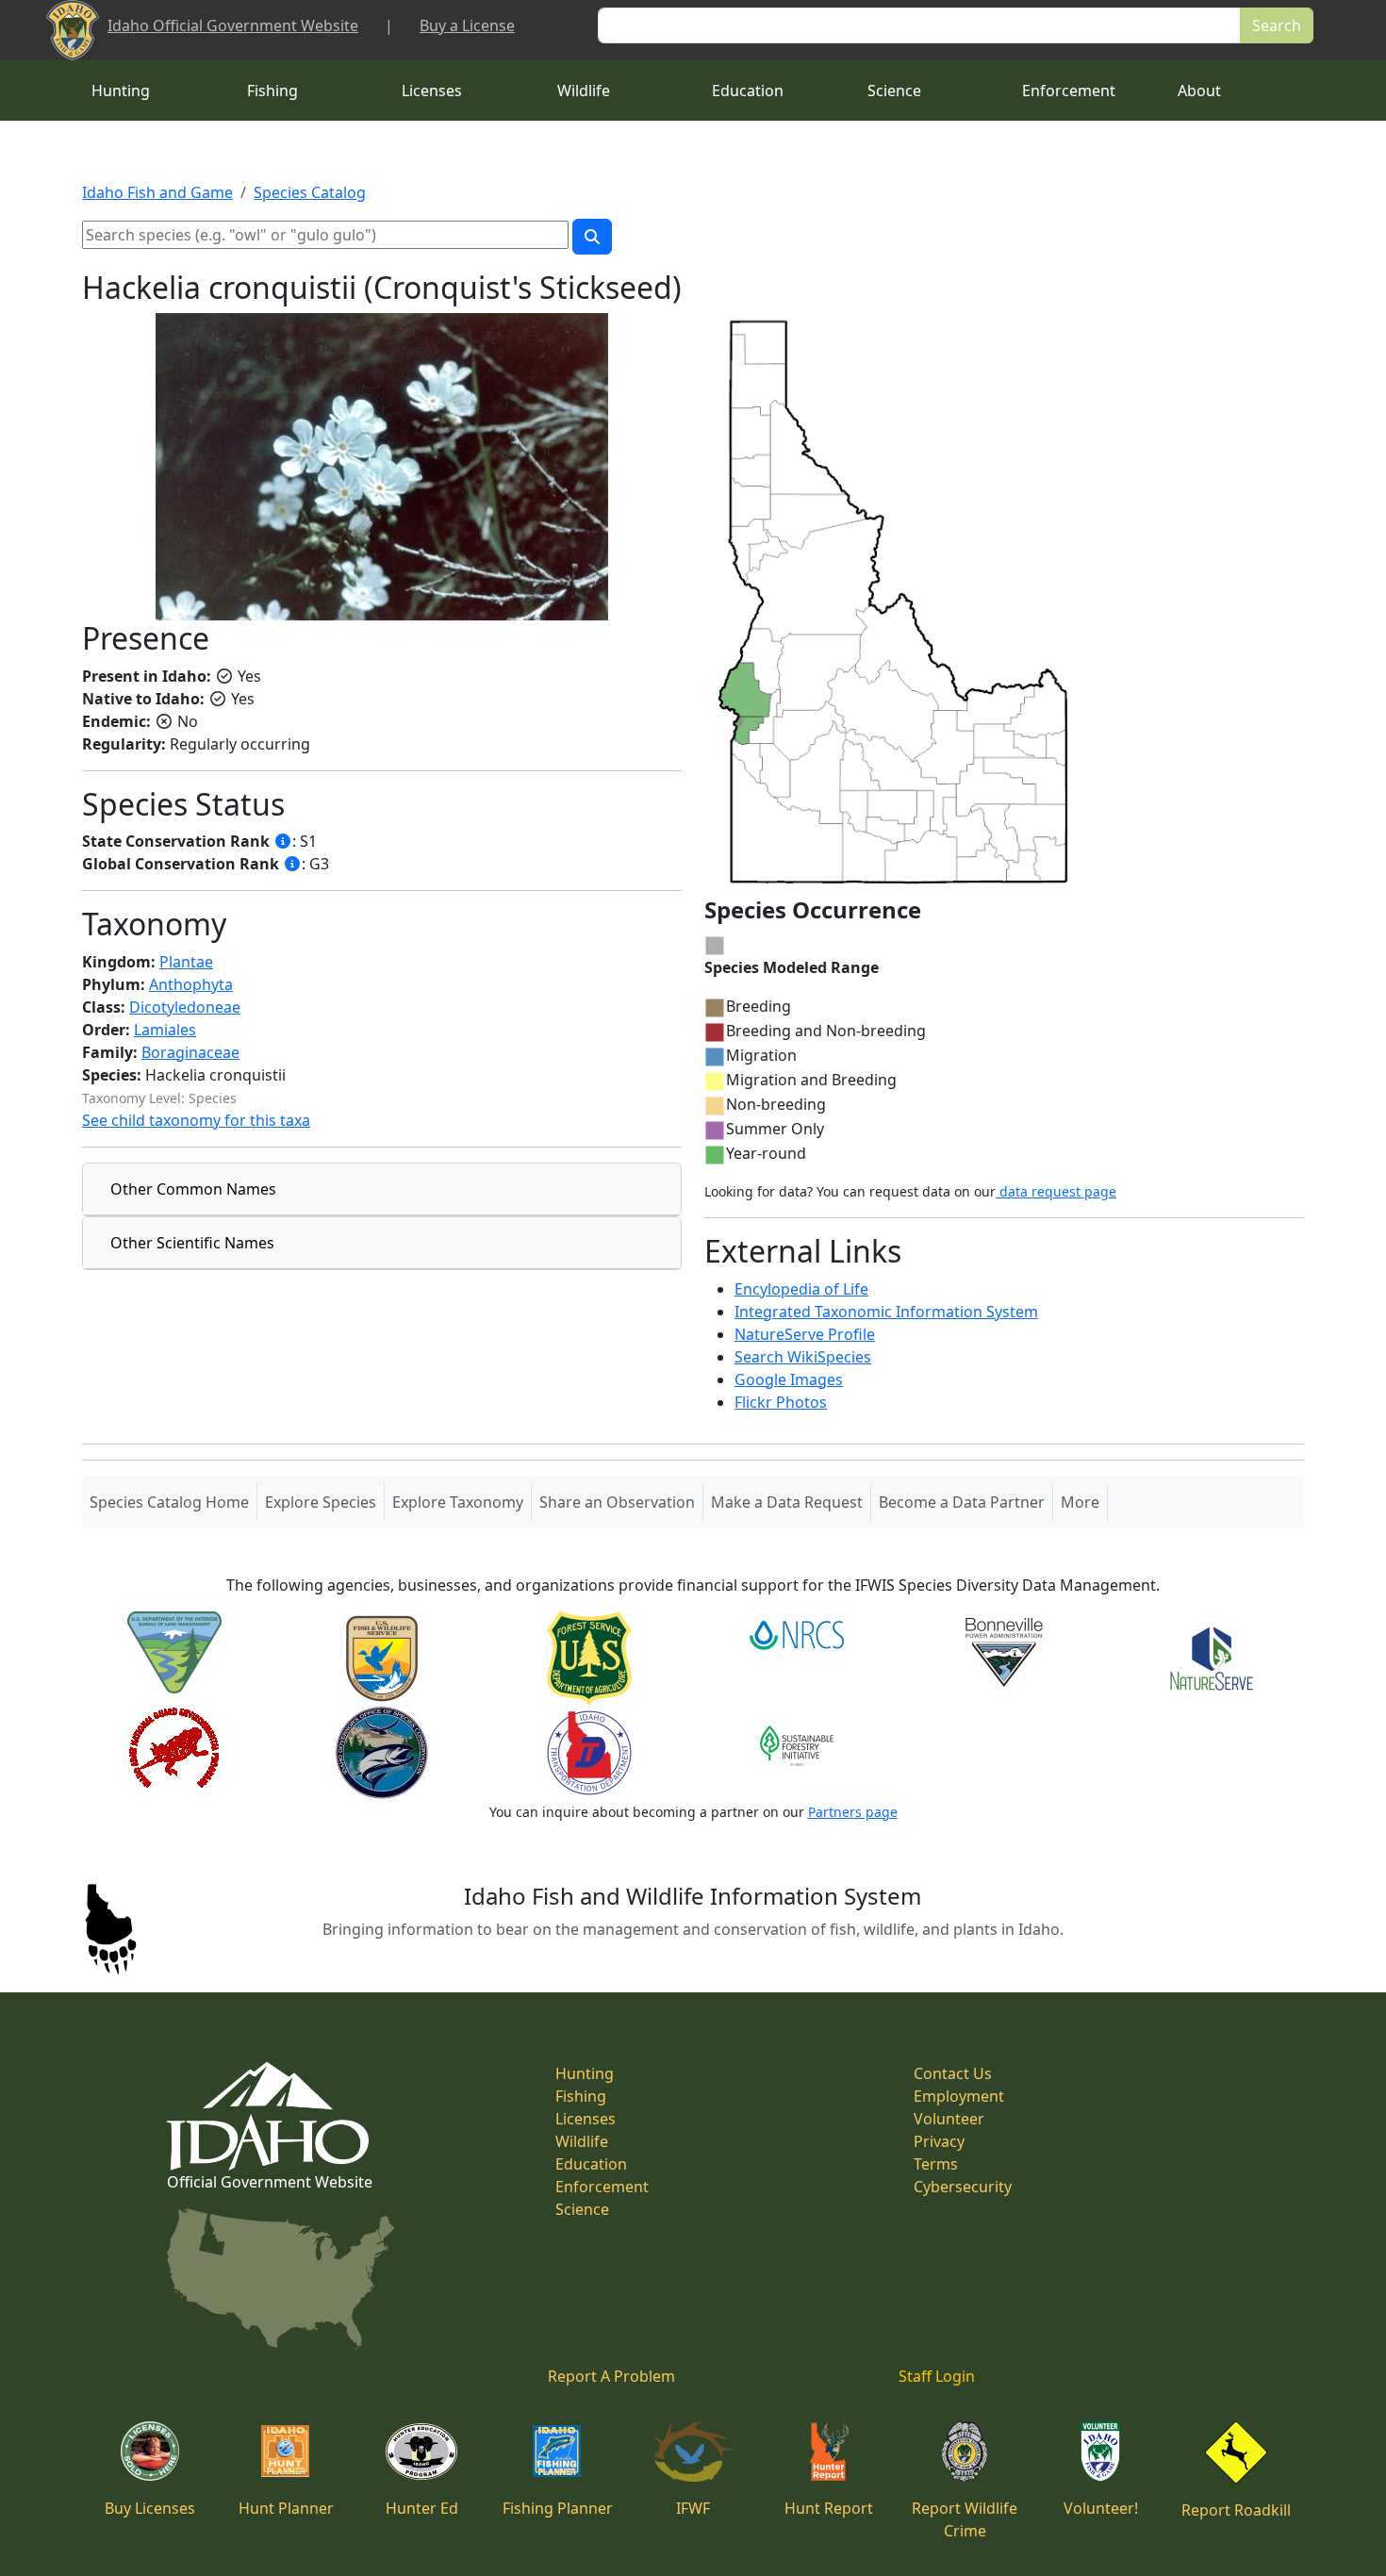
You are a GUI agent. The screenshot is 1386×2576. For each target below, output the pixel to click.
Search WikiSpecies (803, 1357)
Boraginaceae (190, 1052)
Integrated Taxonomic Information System (886, 1312)
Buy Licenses (150, 2508)
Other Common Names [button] (193, 1189)
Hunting (121, 91)
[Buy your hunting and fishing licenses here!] (150, 2450)
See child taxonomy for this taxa (196, 1120)
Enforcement (1069, 91)
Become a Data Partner (962, 1502)
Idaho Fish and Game (157, 192)
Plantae (186, 962)
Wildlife (584, 91)
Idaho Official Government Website (233, 25)
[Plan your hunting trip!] (286, 2450)
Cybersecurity (963, 2187)
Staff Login (937, 2376)
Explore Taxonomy (458, 1502)
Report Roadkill (1236, 2510)
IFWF (693, 2508)
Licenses (432, 91)
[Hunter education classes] (421, 2450)
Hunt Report (829, 2508)
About (1199, 91)
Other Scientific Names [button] (192, 1243)
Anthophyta (191, 984)
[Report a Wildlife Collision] (1236, 2451)
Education (748, 91)
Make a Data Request (787, 1502)
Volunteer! (1101, 2508)
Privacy (939, 2141)
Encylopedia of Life (801, 1289)
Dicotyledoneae (185, 1007)
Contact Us (953, 2073)
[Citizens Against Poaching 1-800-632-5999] (964, 2450)
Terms (936, 2164)
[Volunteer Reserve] (1100, 2450)
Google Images (789, 1379)
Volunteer (949, 2119)
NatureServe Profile (805, 1334)
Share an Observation (617, 1502)
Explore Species (321, 1502)
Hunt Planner (286, 2508)
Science (894, 91)
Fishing (272, 91)
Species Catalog (310, 192)
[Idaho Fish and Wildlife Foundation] (693, 2450)
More (1080, 1502)
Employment (959, 2096)
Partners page (853, 1812)
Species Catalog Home (173, 1502)
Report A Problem (611, 2376)
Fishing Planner (558, 2508)
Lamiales (165, 1030)
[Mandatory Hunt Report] (829, 2450)
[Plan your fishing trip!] (557, 2450)
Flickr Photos (781, 1402)
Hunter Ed (422, 2508)
